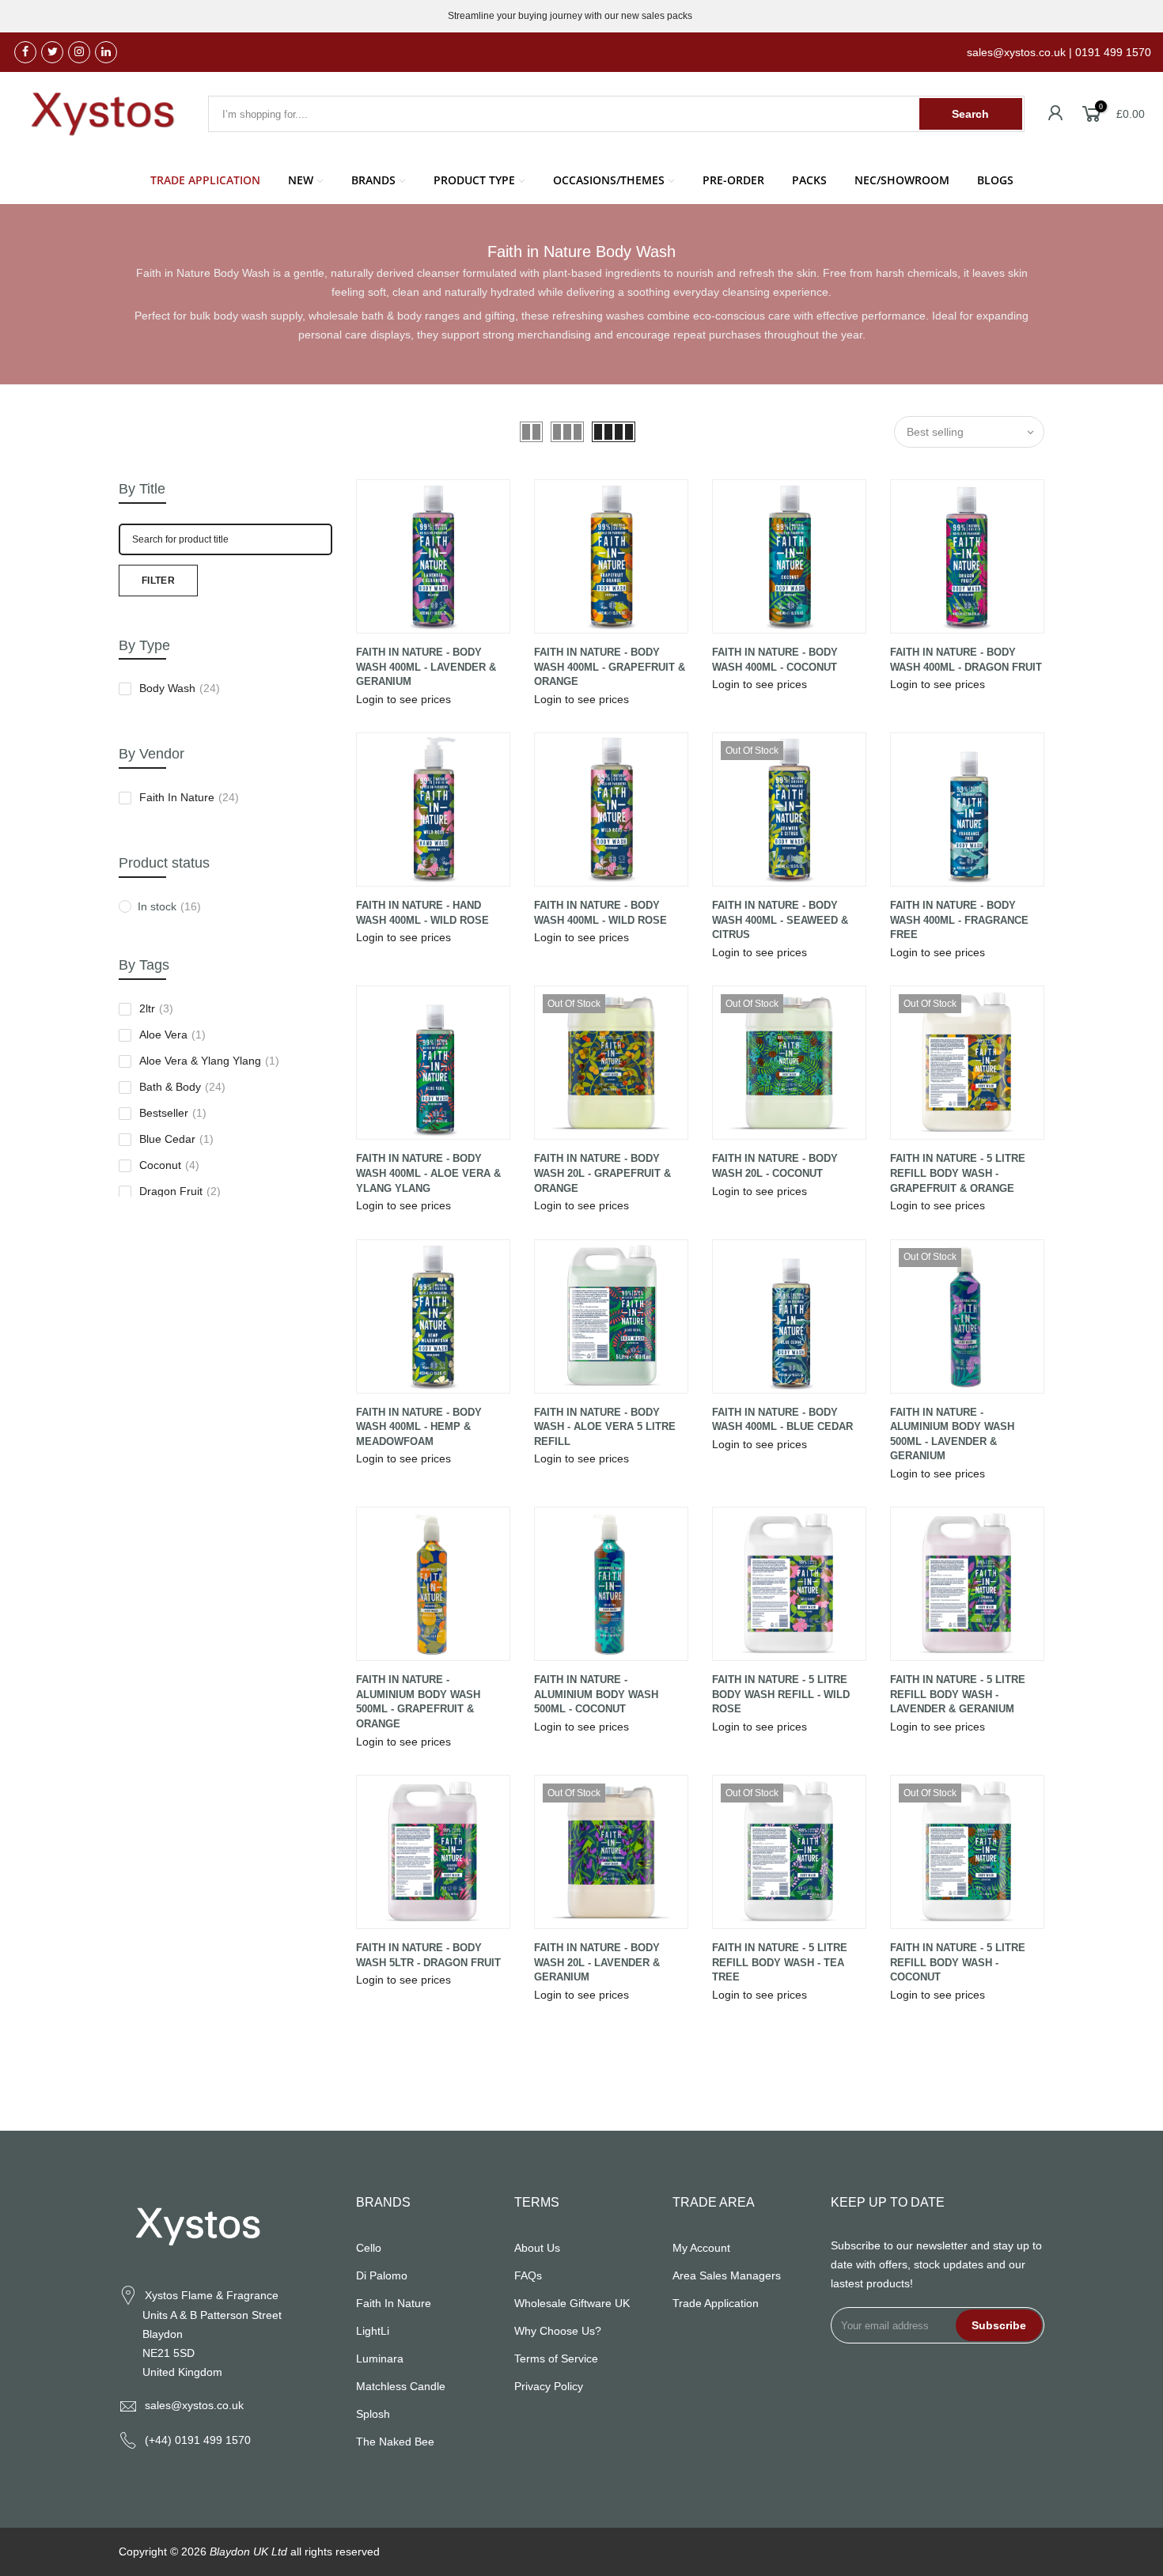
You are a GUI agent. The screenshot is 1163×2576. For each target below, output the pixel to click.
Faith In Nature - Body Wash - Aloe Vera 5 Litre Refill (605, 1427)
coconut (169, 1165)
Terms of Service (556, 2358)
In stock (169, 906)
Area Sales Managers (727, 2275)
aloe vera (172, 1035)
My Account (701, 2248)
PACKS (809, 180)
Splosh (373, 2414)
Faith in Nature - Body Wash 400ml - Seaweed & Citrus (780, 920)
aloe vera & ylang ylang (209, 1061)
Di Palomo (382, 2275)
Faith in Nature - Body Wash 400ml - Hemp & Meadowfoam (419, 1427)
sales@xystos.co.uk (194, 2405)
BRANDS (373, 180)
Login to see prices (403, 699)
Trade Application (716, 2303)
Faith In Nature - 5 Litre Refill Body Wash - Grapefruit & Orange (958, 1173)
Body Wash (180, 688)
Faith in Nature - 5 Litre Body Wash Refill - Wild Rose (781, 1694)
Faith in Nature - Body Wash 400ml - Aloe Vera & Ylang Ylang (428, 1173)
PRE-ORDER (733, 180)
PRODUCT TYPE (474, 180)
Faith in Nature (189, 797)
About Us (537, 2248)
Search (970, 114)
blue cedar (176, 1139)
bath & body (182, 1087)
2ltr (156, 1008)
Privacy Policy (549, 2386)
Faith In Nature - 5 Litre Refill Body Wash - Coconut (958, 1962)
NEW (301, 180)
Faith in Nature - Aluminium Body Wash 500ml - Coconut (596, 1694)
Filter (158, 581)
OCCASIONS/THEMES (609, 180)
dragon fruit (180, 1191)
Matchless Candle (401, 2386)
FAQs (528, 2275)
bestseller (173, 1113)
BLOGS (995, 180)
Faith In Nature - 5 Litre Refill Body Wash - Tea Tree (780, 1962)
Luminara (380, 2358)
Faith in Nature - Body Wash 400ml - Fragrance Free (959, 920)
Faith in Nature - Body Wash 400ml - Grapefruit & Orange (610, 667)
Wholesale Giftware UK (572, 2303)
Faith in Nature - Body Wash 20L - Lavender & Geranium (597, 1962)
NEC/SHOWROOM (902, 180)
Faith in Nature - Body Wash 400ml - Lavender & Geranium (426, 667)
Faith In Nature (394, 2303)
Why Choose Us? (558, 2331)
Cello (369, 2248)
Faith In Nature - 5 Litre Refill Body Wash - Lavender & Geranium (958, 1694)
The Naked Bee (395, 2442)
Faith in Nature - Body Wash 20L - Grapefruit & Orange (602, 1173)
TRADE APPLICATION (205, 180)
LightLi (373, 2331)
